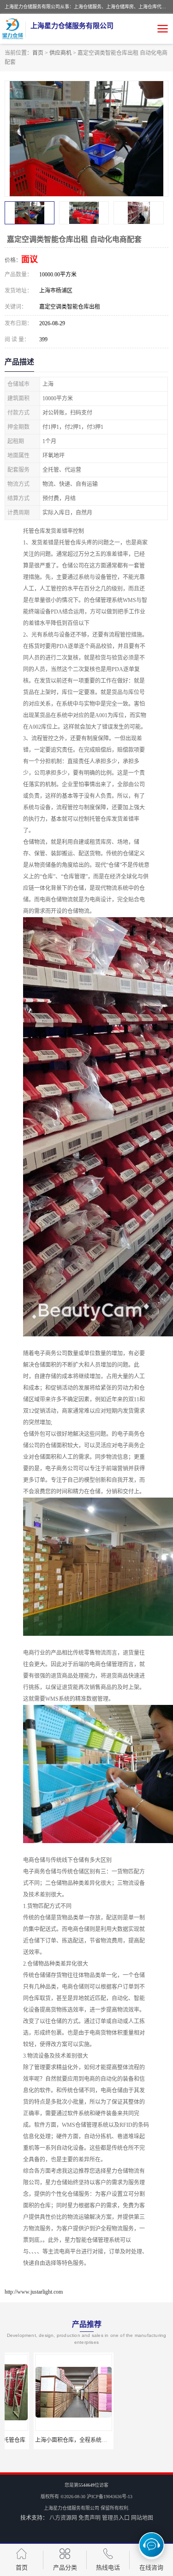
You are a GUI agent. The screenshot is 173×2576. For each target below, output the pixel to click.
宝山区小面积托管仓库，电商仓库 (131, 2440)
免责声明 (89, 2518)
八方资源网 (63, 2518)
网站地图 (142, 2518)
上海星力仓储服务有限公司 (72, 2508)
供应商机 (60, 53)
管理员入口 (116, 2518)
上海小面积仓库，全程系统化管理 (48, 2440)
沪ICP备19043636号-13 (110, 2497)
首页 (38, 53)
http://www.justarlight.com (34, 2292)
